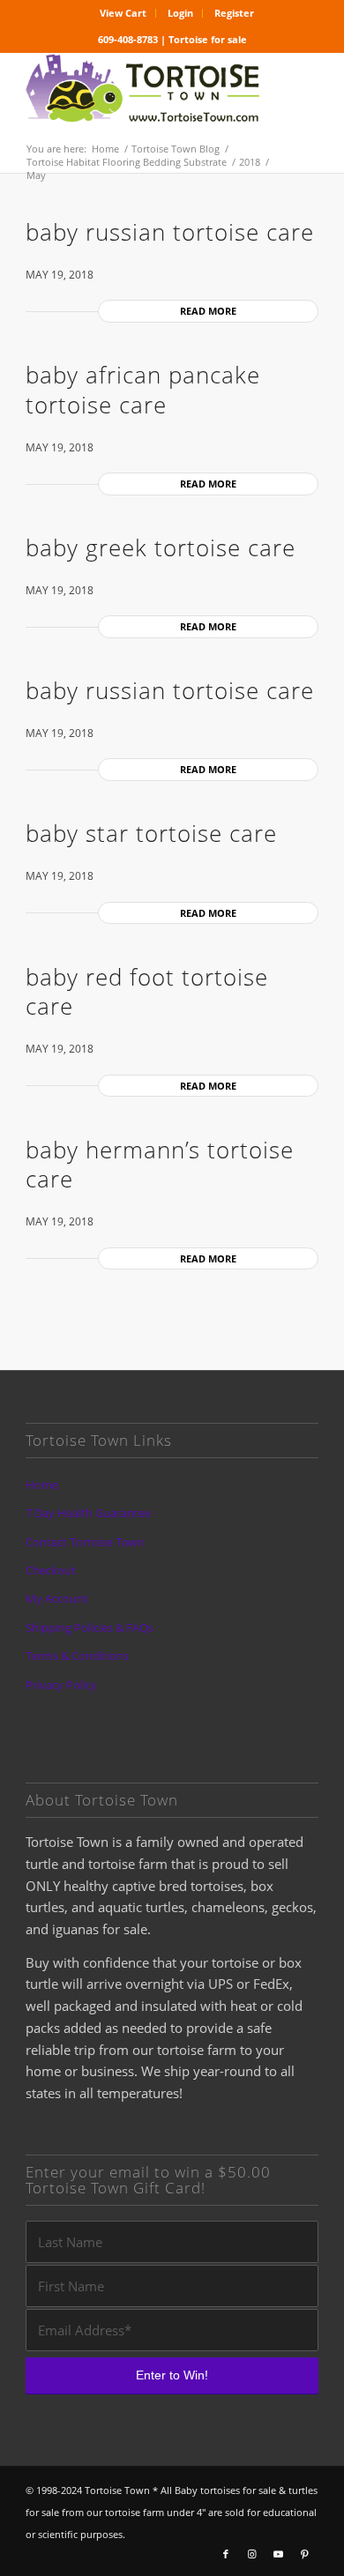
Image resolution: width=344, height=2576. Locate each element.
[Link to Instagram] (252, 2554)
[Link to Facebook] (226, 2554)
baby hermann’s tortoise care (160, 1165)
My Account (57, 1598)
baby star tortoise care (151, 833)
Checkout (51, 1570)
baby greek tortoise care (161, 547)
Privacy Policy (61, 1685)
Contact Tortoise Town (85, 1542)
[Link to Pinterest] (305, 2554)
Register (234, 13)
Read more (208, 311)
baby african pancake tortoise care (143, 390)
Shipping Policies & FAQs (90, 1627)
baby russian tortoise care (170, 232)
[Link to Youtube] (279, 2554)
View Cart (123, 13)
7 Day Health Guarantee (88, 1513)
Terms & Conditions (77, 1656)
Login (180, 13)
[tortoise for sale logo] (142, 89)
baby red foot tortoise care (147, 992)
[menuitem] (123, 13)
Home (42, 1485)
